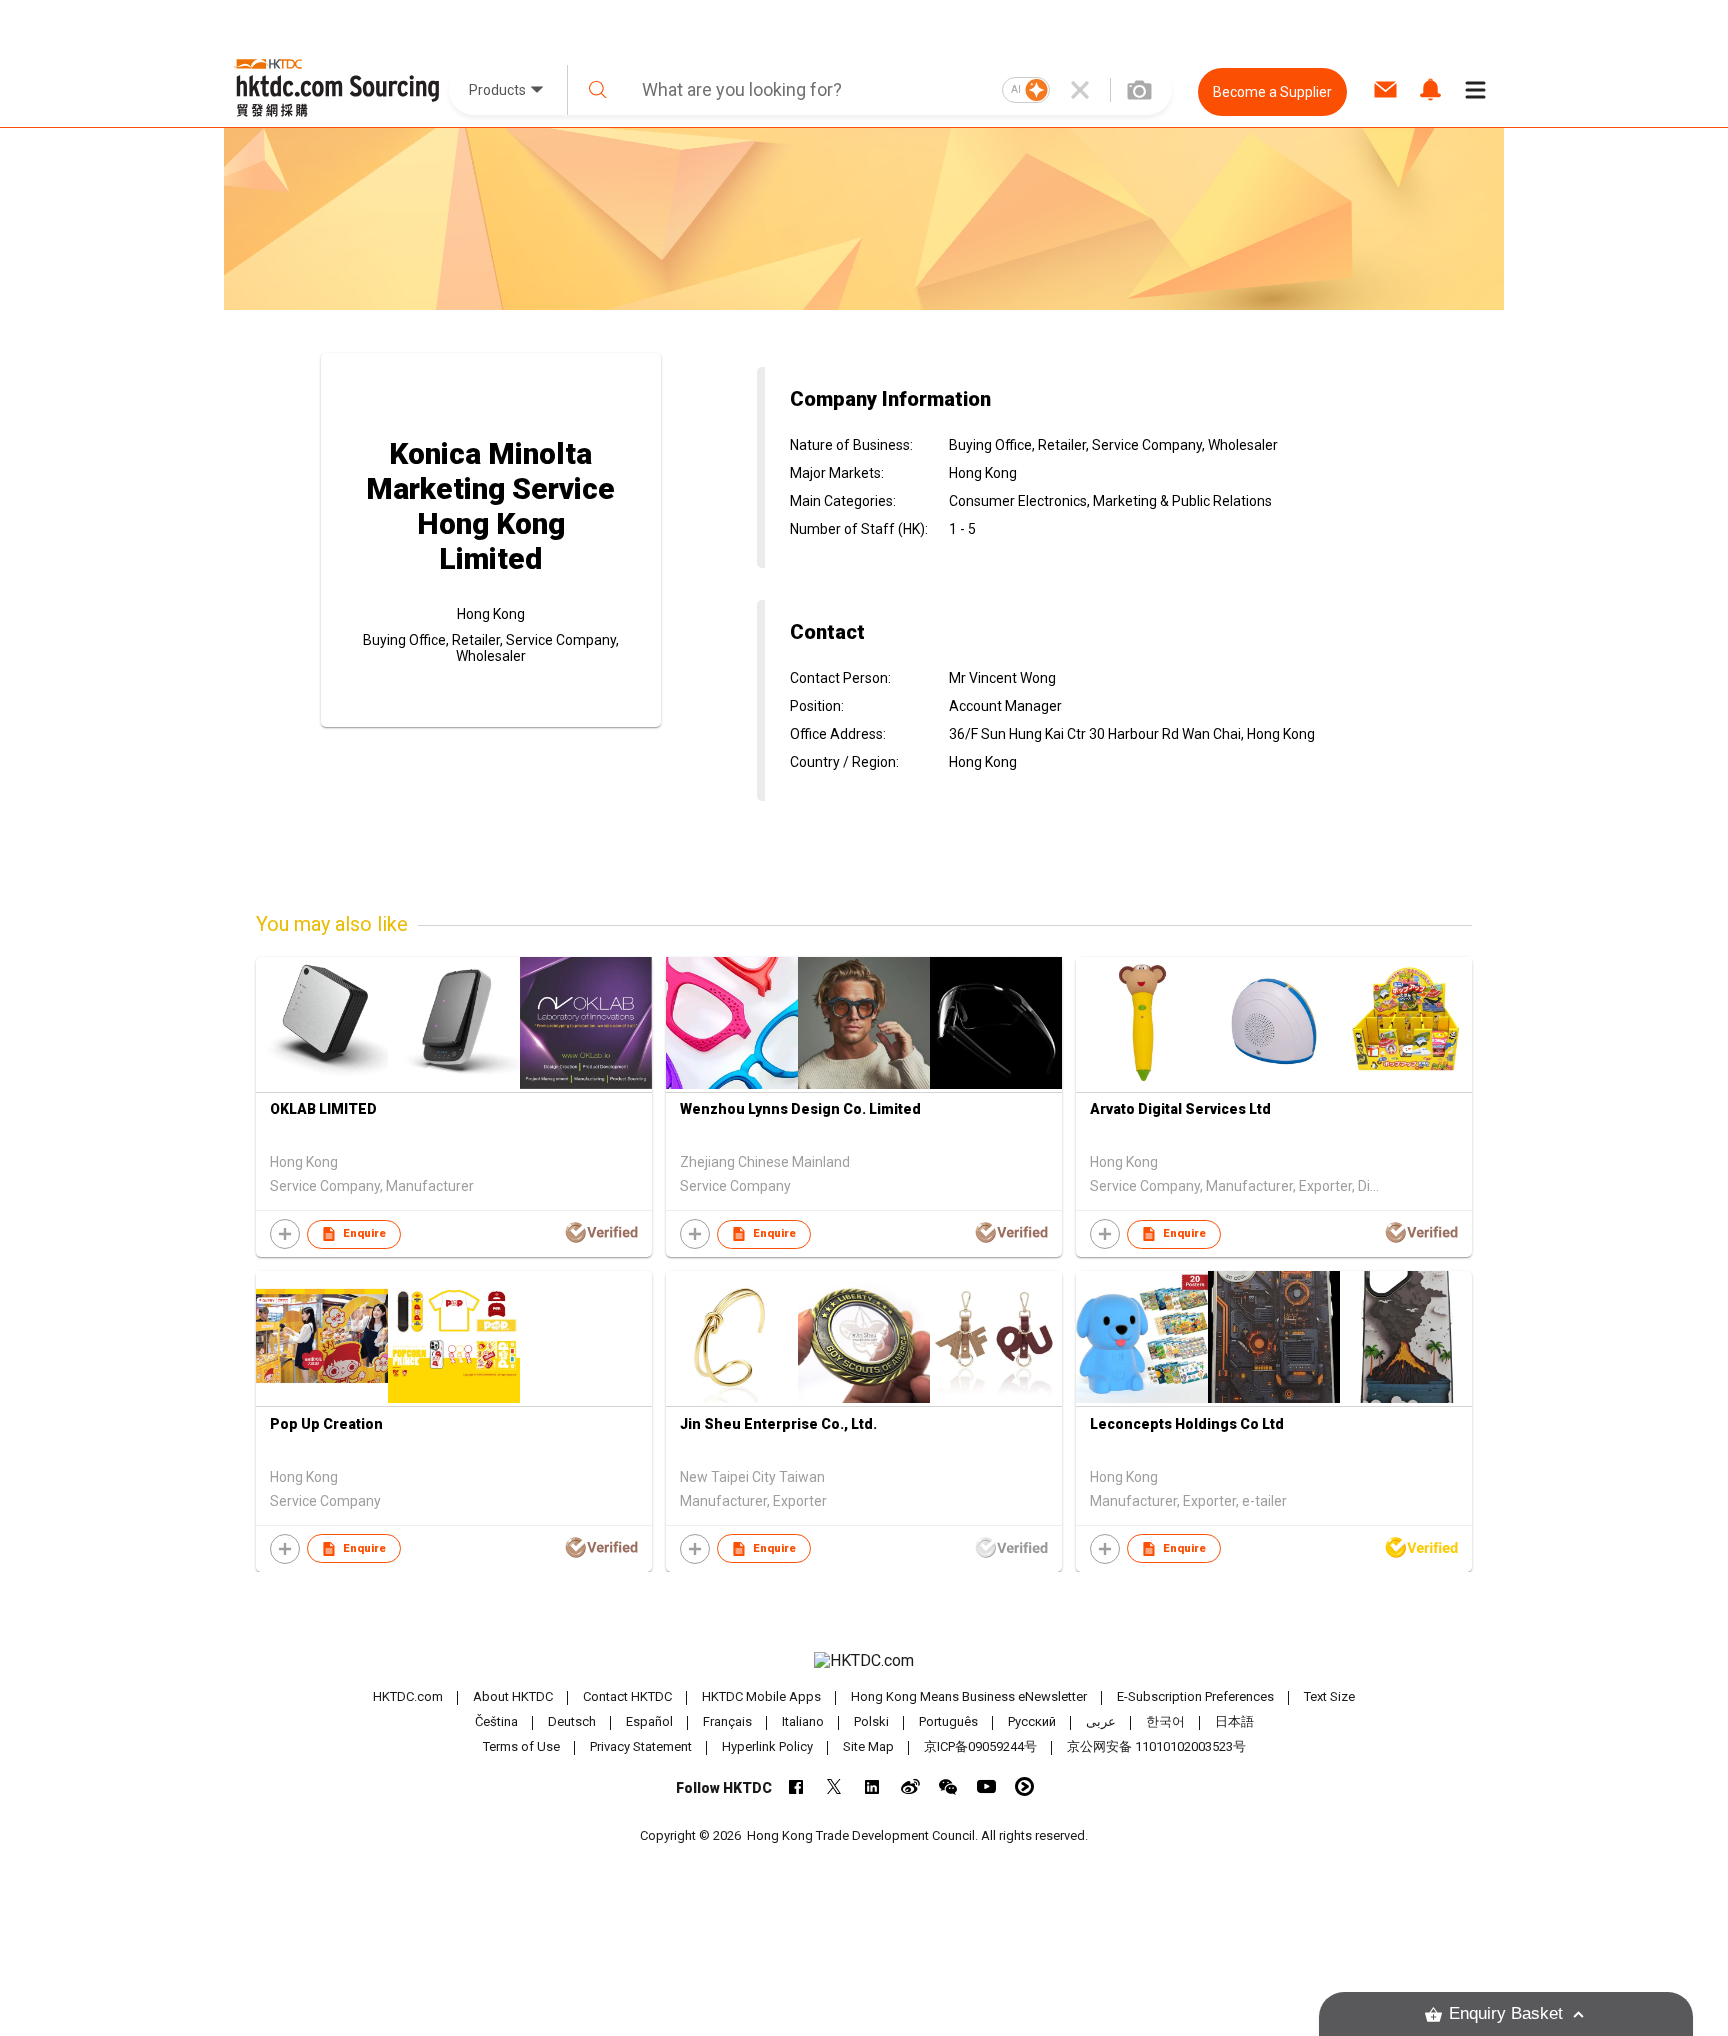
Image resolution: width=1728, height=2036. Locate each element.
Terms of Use (521, 1746)
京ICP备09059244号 (980, 1746)
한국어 (1165, 1721)
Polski (871, 1721)
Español (649, 1721)
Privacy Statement (641, 1746)
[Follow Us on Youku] (1024, 1786)
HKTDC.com (408, 1696)
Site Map (868, 1746)
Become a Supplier (1272, 92)
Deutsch (572, 1721)
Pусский (1032, 1721)
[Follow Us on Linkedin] (872, 1786)
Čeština (496, 1721)
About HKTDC (513, 1696)
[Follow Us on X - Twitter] (834, 1786)
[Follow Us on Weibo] (910, 1786)
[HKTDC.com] (864, 1661)
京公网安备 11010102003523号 (1156, 1746)
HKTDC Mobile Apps (761, 1696)
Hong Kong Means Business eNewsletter (969, 1696)
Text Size (1329, 1696)
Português (948, 1721)
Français (727, 1721)
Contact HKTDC (627, 1696)
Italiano (803, 1721)
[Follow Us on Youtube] (986, 1786)
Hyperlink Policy (767, 1746)
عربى (1101, 1721)
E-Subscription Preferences (1195, 1696)
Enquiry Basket (1506, 2013)
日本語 (1234, 1721)
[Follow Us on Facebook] (796, 1786)
